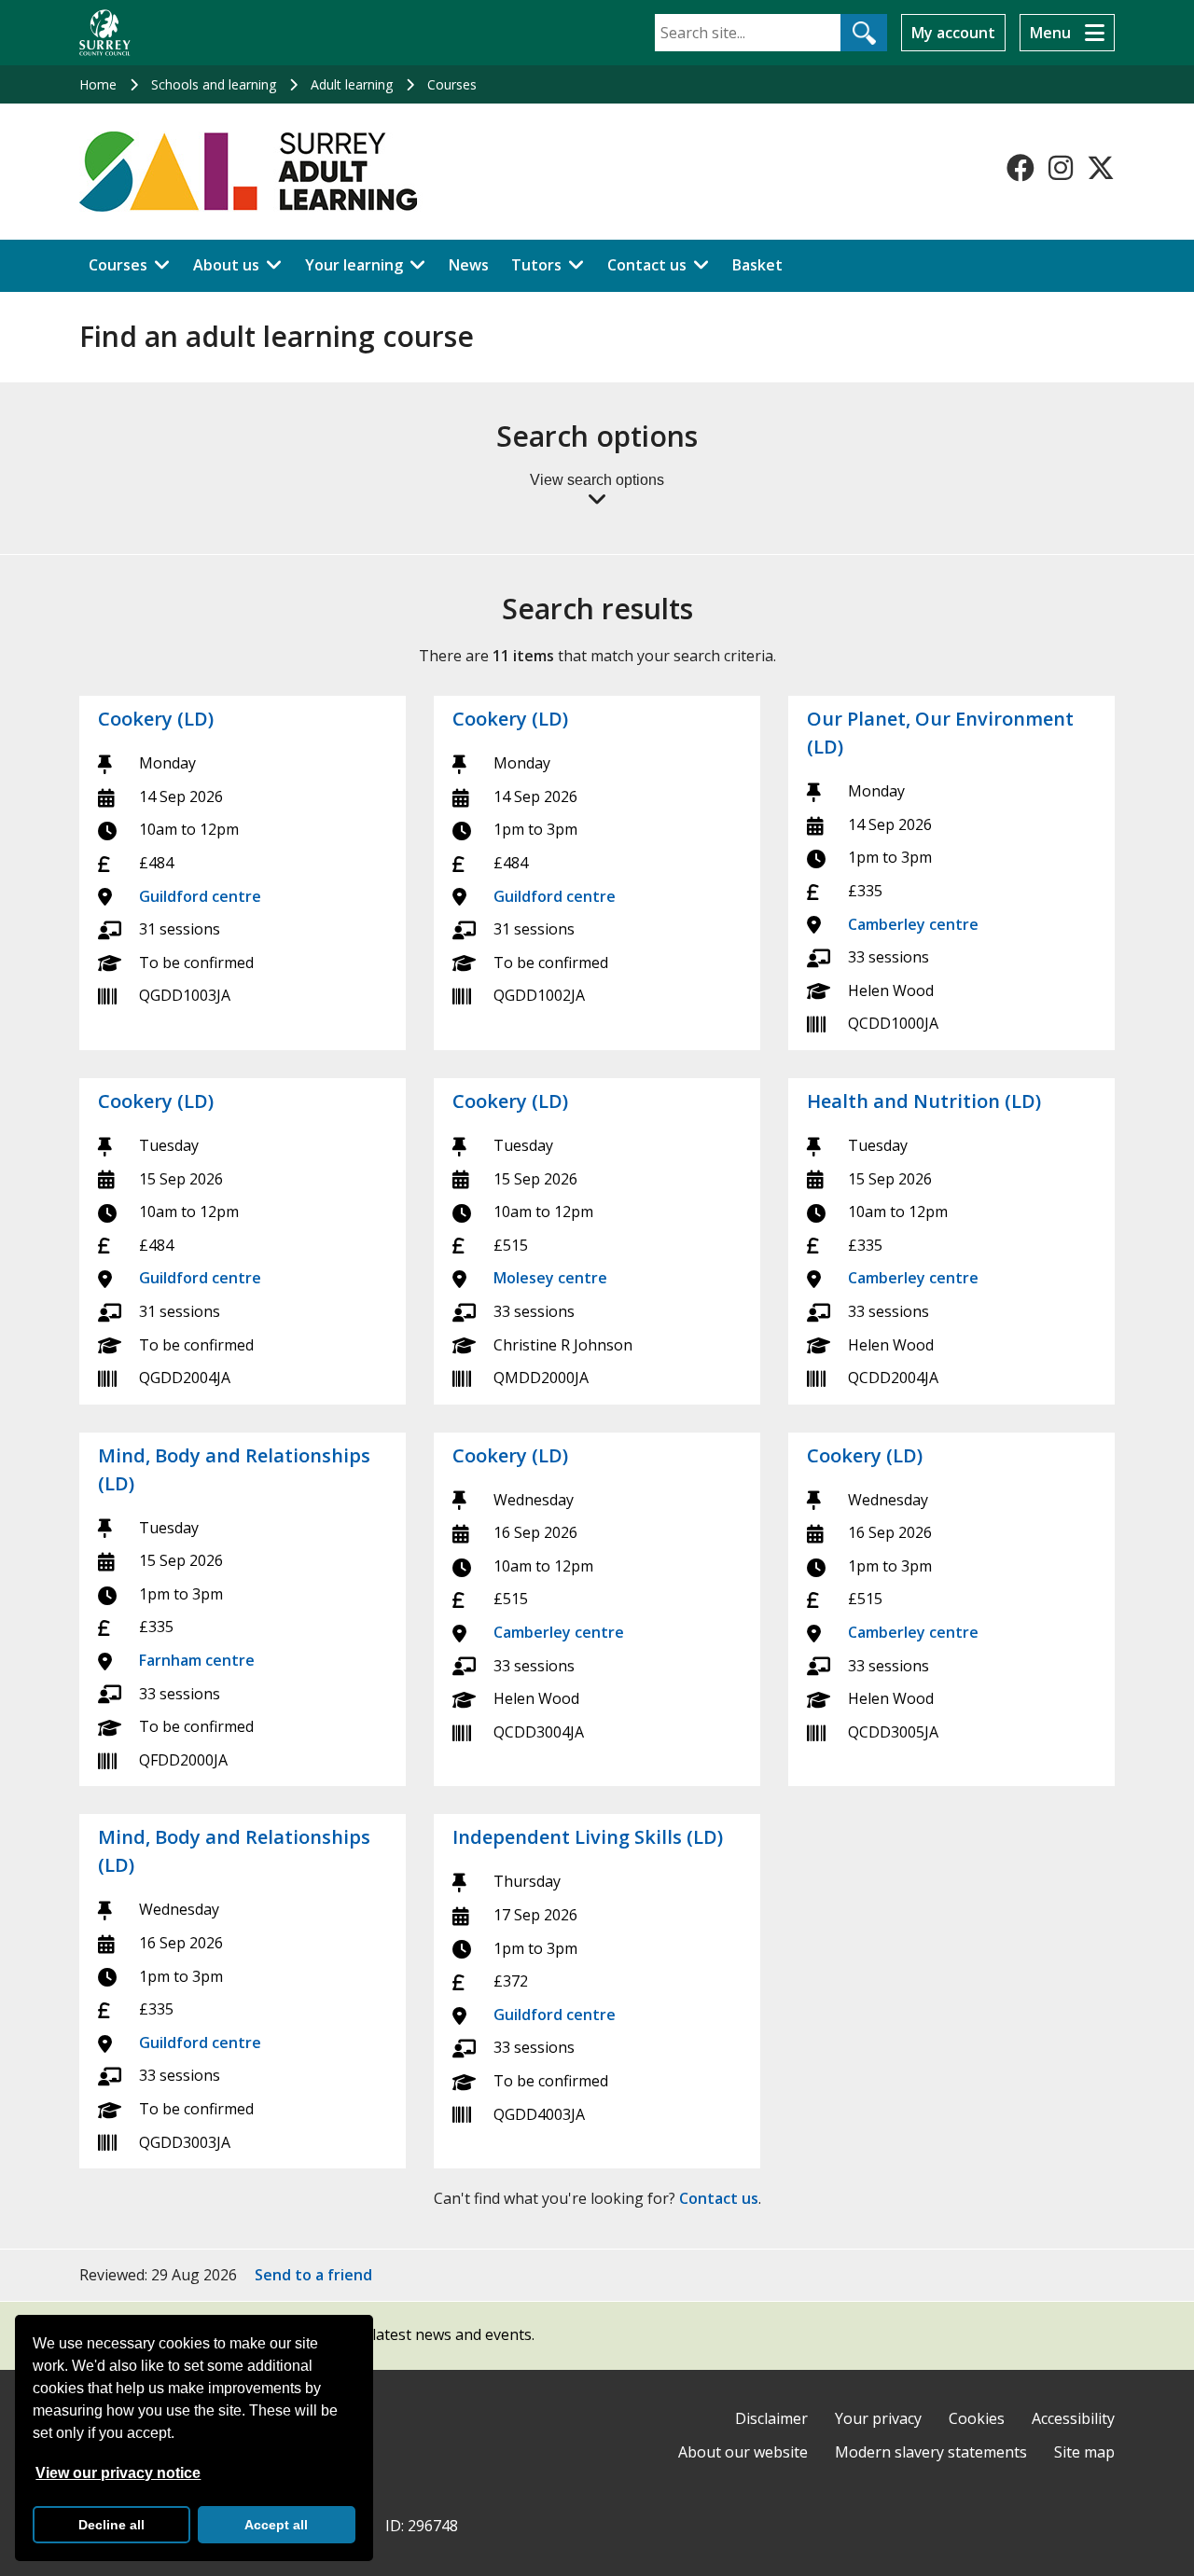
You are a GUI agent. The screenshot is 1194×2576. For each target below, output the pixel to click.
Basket (757, 265)
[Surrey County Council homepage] (105, 33)
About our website (743, 2452)
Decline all (111, 2525)
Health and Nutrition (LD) (924, 1101)
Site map (1084, 2452)
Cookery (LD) (156, 719)
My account (953, 33)
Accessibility (1073, 2418)
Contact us (647, 265)
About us (226, 265)
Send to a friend (313, 2275)
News (469, 265)
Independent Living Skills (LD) (588, 1837)
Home (98, 84)
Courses (452, 84)
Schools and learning (214, 84)
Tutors (536, 265)
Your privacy (878, 2418)
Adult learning (352, 84)
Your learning (354, 265)
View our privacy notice (118, 2473)
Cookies (977, 2418)
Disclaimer (771, 2418)
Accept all (276, 2525)
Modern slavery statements (931, 2452)
